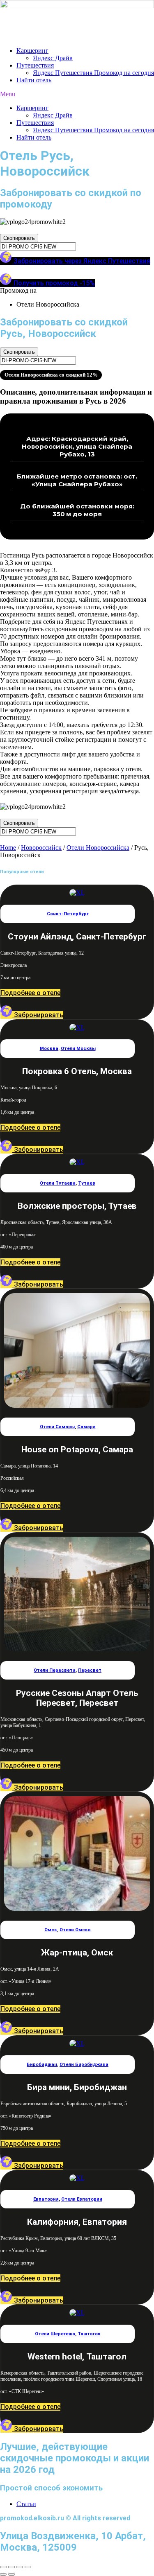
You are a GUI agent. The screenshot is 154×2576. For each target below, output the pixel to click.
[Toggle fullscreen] (20, 2567)
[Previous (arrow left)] (3, 2574)
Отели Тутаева (58, 1183)
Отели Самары (57, 1427)
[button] (77, 94)
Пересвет (90, 1670)
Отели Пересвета (55, 1670)
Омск (51, 1930)
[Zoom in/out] (28, 2567)
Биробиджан (42, 2065)
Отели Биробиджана (84, 2065)
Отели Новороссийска (98, 848)
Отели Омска (75, 1930)
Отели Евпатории (82, 2199)
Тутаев (87, 1183)
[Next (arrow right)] (11, 2574)
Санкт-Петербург (68, 914)
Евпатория (46, 2199)
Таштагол (89, 2334)
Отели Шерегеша (55, 2334)
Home (8, 848)
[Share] (11, 2567)
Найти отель (34, 80)
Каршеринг (32, 51)
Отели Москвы (78, 1049)
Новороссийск (41, 848)
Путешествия (35, 65)
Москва (49, 1049)
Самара (86, 1427)
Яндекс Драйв (53, 58)
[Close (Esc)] (3, 2567)
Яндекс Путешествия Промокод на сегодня (93, 73)
